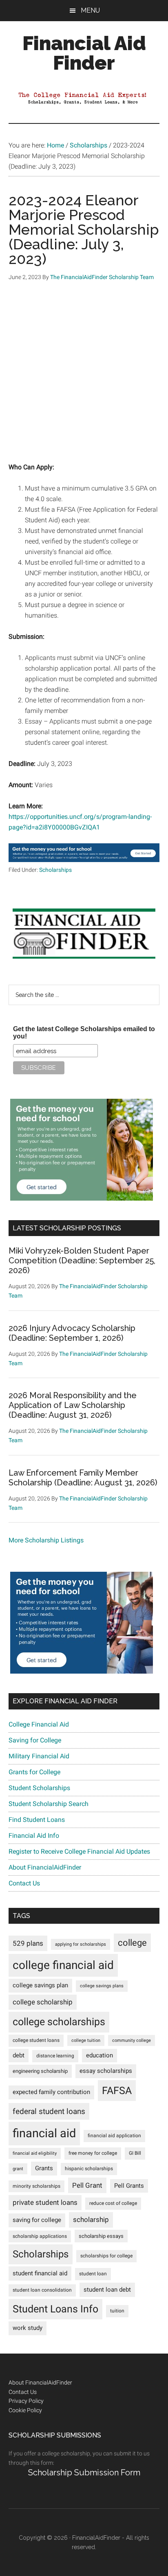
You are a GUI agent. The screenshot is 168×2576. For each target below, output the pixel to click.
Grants (44, 2168)
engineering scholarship (40, 2071)
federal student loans (49, 2111)
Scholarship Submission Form (84, 2473)
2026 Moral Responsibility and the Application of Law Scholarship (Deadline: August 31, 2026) (73, 1405)
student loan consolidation (42, 2290)
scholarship (91, 2220)
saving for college (37, 2220)
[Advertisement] (84, 378)
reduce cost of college (113, 2203)
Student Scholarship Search (49, 1804)
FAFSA (117, 2090)
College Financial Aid (39, 1724)
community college (132, 2040)
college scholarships (59, 2022)
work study (28, 2328)
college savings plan (40, 1985)
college (132, 1943)
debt (19, 2056)
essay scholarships (106, 2071)
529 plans (28, 1943)
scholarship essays (101, 2236)
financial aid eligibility (35, 2153)
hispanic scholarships (89, 2169)
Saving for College (35, 1740)
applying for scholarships (81, 1944)
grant (18, 2169)
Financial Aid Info (34, 1836)
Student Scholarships (39, 1788)
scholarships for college (106, 2256)
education (99, 2056)
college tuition (86, 2040)
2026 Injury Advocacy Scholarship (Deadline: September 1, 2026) (72, 1333)
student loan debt (107, 2290)
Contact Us (24, 1883)
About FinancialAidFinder (45, 1867)
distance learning (55, 2056)
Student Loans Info (55, 2309)
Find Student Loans (37, 1820)
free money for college (93, 2153)
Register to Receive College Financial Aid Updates (79, 1851)
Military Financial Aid (39, 1756)
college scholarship (43, 2002)
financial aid (44, 2133)
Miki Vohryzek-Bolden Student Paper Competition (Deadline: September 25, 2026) (82, 1261)
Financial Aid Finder (84, 53)
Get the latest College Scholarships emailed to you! (84, 1033)
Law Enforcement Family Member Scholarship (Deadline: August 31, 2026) (83, 1478)
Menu (90, 10)
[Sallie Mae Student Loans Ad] (84, 860)
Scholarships (55, 870)
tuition (117, 2311)
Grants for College (34, 1772)
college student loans (36, 2040)
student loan (93, 2274)
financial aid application (114, 2136)
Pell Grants (129, 2186)
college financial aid (63, 1965)
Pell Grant (87, 2185)
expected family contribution (51, 2092)
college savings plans (102, 1986)
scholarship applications (40, 2236)
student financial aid (40, 2273)
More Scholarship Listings (46, 1540)
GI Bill (135, 2153)
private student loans (45, 2202)
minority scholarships (36, 2186)
